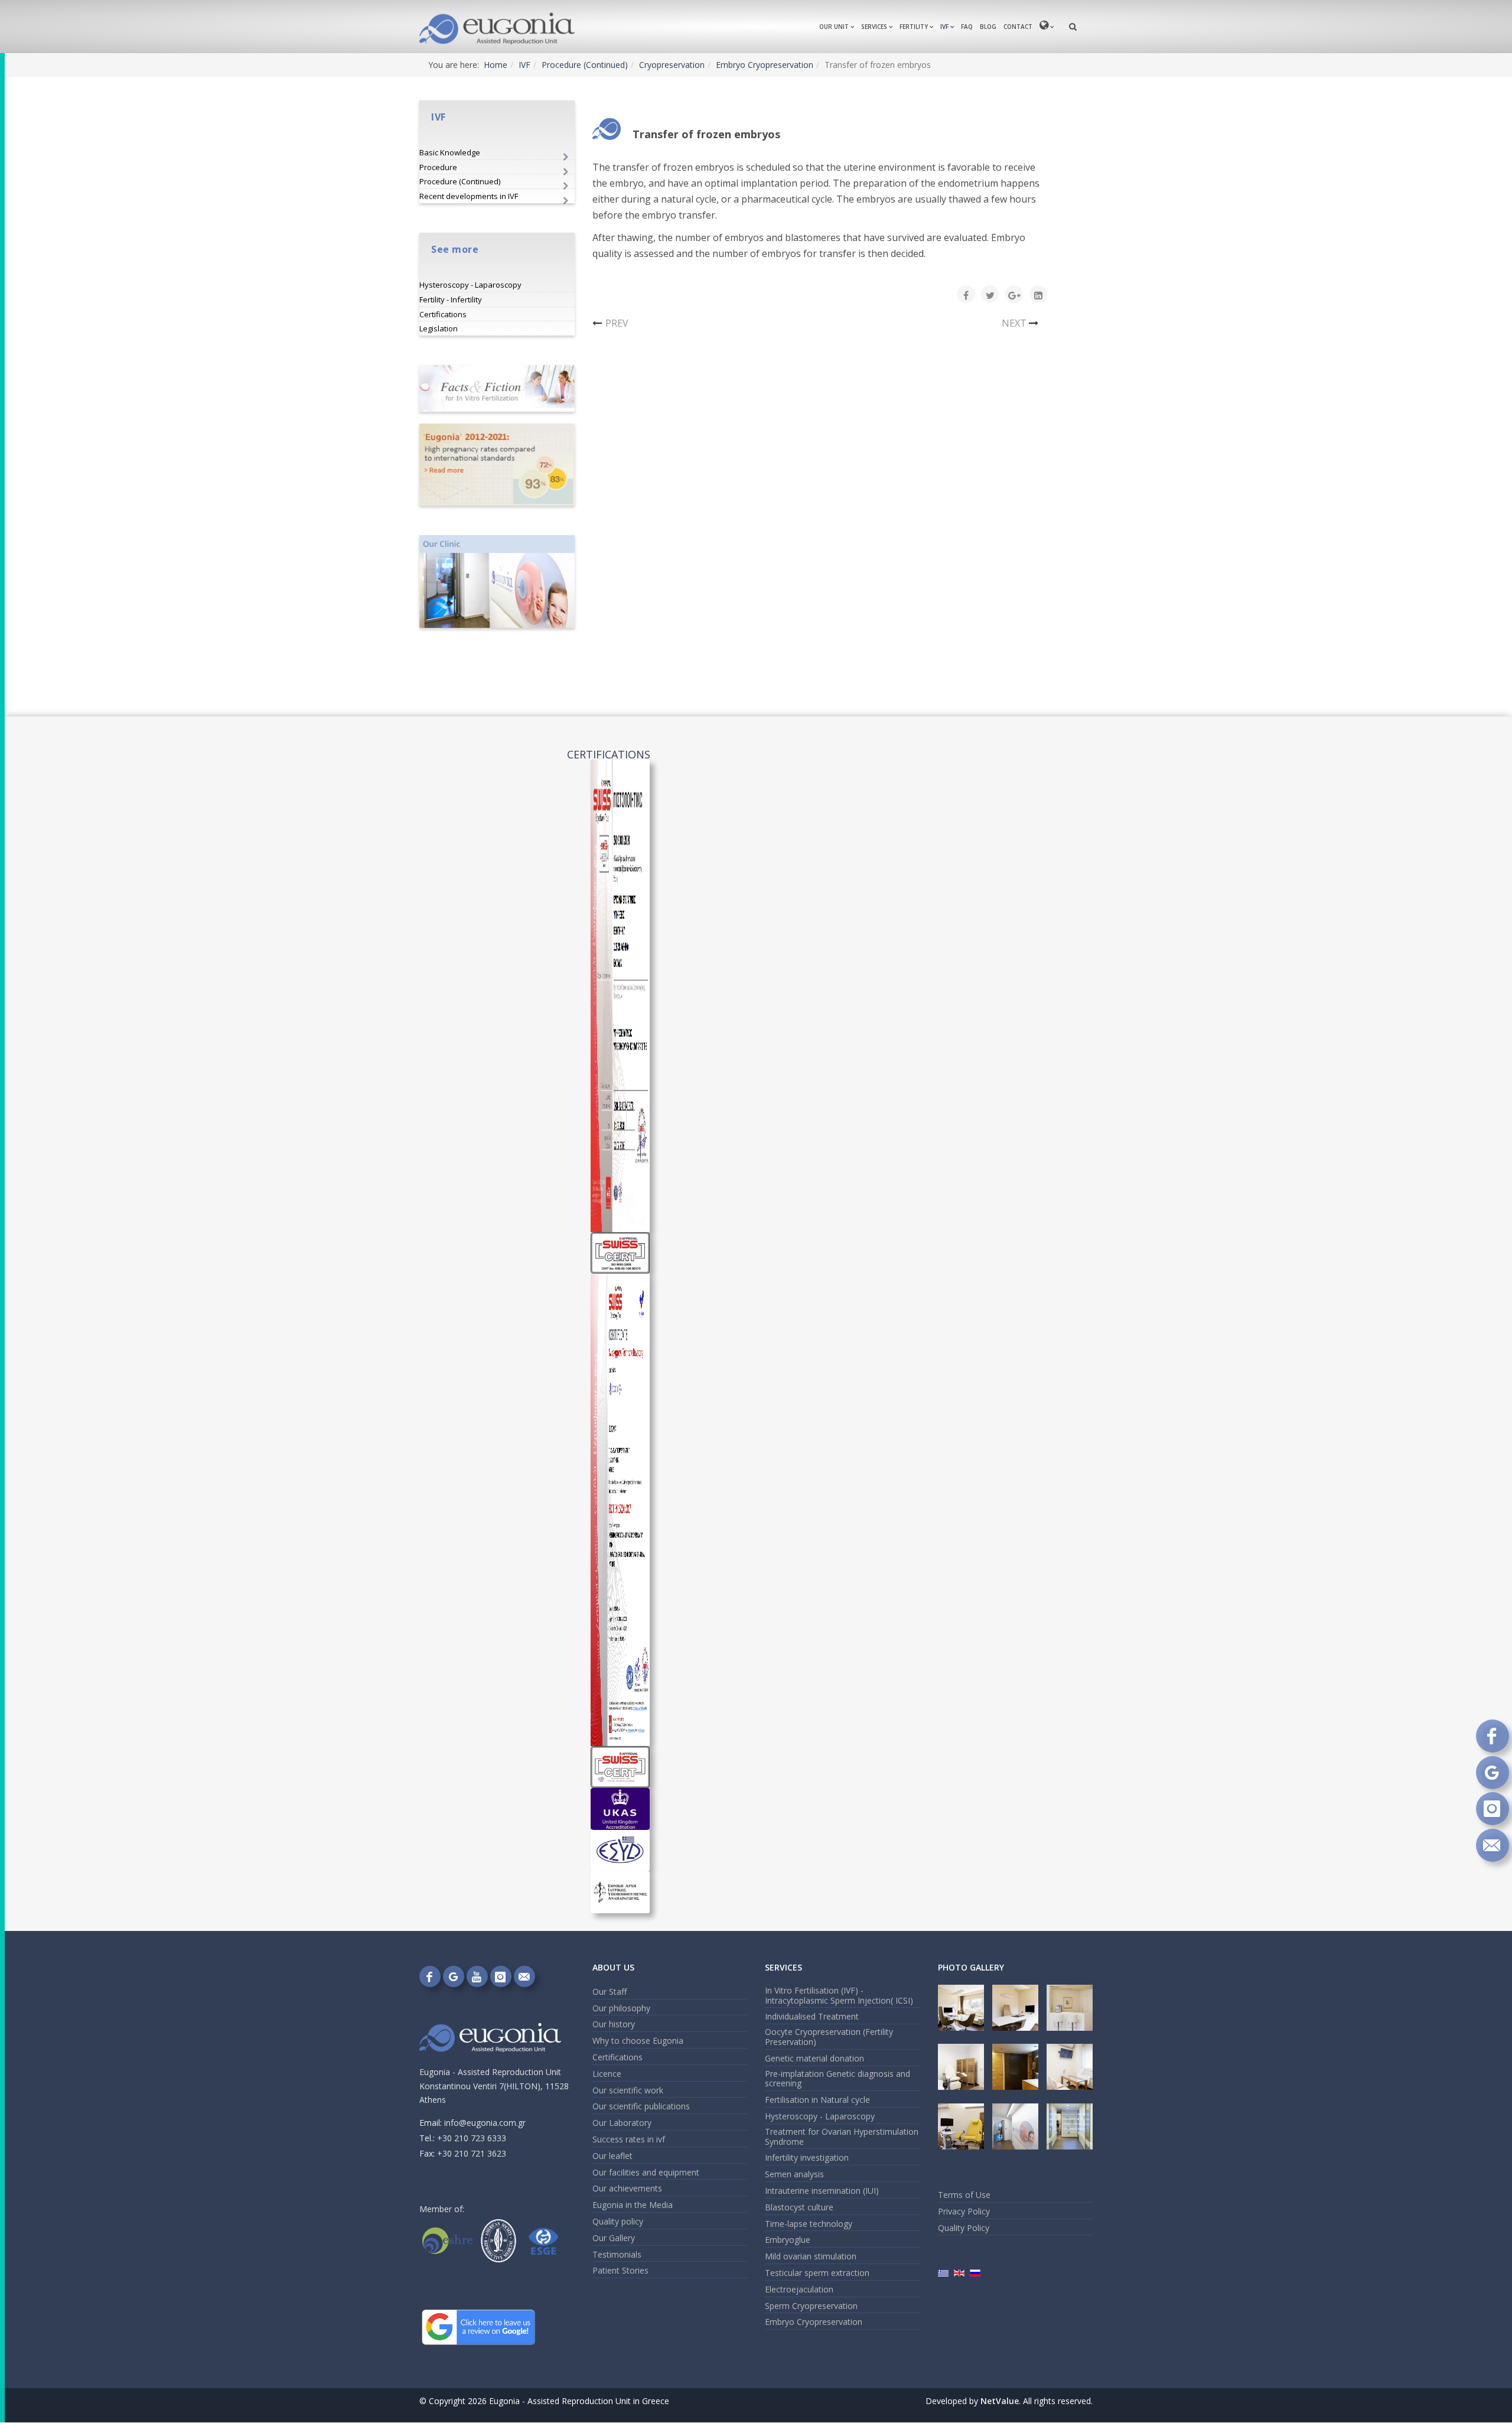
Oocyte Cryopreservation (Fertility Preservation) (829, 2037)
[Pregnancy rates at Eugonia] (497, 465)
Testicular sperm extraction (817, 2273)
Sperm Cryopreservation (811, 2306)
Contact (1018, 27)
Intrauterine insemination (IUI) (822, 2191)
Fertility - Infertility (451, 299)
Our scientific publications (641, 2106)
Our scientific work (628, 2090)
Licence (607, 2074)
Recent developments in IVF (469, 196)
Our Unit (834, 27)
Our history (614, 2024)
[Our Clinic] (497, 582)
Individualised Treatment (812, 2016)
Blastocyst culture (799, 2207)
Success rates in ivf (629, 2139)
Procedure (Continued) (585, 65)
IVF (944, 27)
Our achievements (627, 2188)
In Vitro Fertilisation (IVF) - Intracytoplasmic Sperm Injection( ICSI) (839, 1995)
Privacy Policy (964, 2211)
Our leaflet (612, 2156)
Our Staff (610, 1992)
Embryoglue (788, 2240)
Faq (967, 27)
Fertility (914, 27)
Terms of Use (964, 2195)
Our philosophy (621, 2008)
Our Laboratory (622, 2123)
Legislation (439, 328)
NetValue (1000, 2401)
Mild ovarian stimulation (811, 2256)
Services (874, 27)
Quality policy (618, 2221)
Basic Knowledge (450, 152)
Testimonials (617, 2254)
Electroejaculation (799, 2289)
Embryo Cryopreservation (765, 65)
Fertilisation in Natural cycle (817, 2100)
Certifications (443, 314)
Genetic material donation (814, 2058)
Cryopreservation (672, 65)
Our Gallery (614, 2238)
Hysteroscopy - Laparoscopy (470, 285)
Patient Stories (620, 2270)
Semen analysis (794, 2174)
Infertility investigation (807, 2157)
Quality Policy (964, 2228)
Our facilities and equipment (646, 2172)
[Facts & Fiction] (497, 388)
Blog (988, 27)
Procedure (438, 167)
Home (496, 65)
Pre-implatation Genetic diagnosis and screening (838, 2079)
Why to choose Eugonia (638, 2041)
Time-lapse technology (809, 2224)
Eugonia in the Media (633, 2205)
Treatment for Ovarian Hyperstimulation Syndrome (842, 2137)
